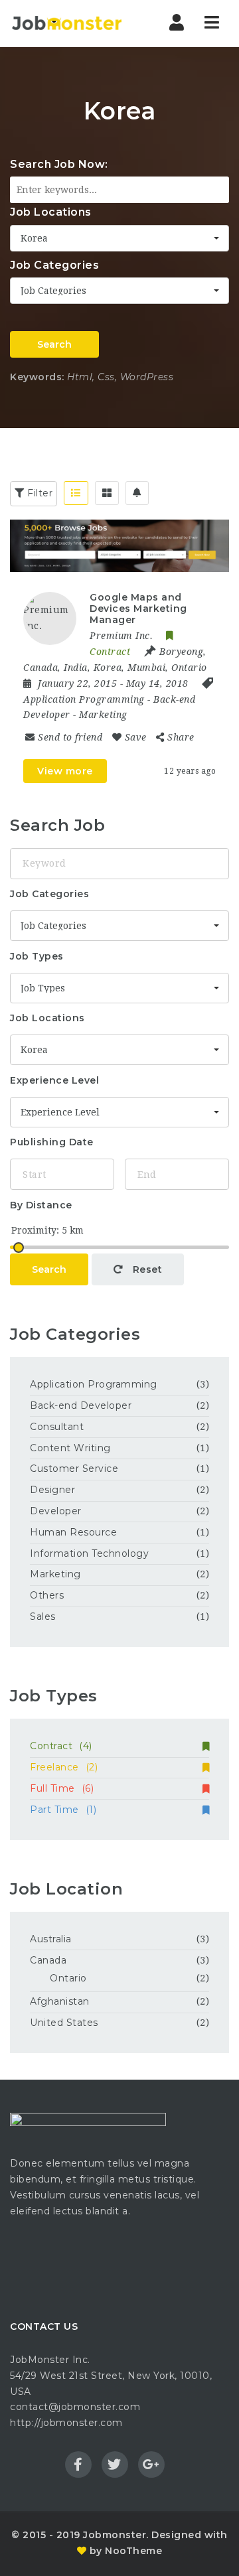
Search (54, 344)
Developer (56, 1511)
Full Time (62, 1788)
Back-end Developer (81, 1405)
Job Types (37, 956)
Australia (51, 1939)
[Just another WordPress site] (66, 23)
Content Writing (70, 1448)
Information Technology (89, 1553)
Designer (52, 1490)
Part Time (63, 1810)
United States (64, 2023)
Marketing (103, 715)
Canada (48, 1960)
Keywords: (37, 377)
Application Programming (84, 699)
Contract (61, 1746)
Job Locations (51, 212)
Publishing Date (52, 1142)
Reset (146, 1269)
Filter (39, 493)
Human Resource (73, 1532)
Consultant (57, 1427)
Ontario (68, 1978)
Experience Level (54, 1080)
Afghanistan (60, 2001)
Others (47, 1595)
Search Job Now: (59, 164)
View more (65, 771)
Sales (43, 1616)
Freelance (64, 1767)
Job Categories (54, 265)
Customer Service (74, 1468)
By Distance (41, 1205)
